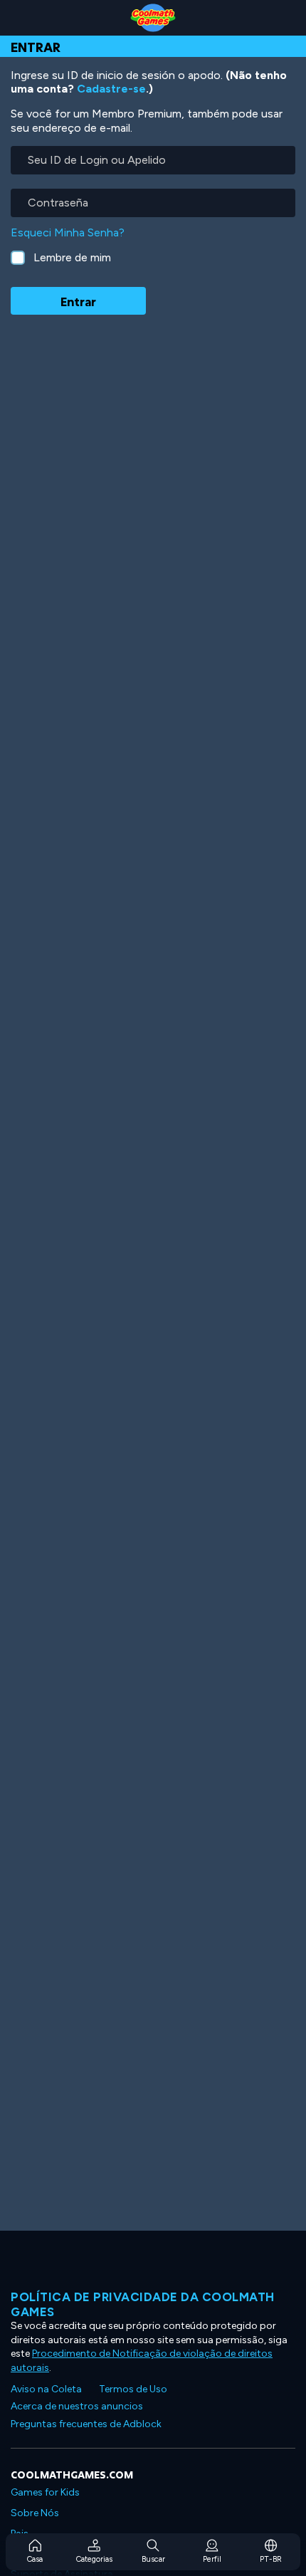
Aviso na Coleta (46, 2389)
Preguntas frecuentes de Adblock (86, 2424)
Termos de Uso (133, 2389)
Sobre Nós (35, 2513)
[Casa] (153, 18)
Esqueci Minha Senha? (68, 232)
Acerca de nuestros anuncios (77, 2406)
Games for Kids (45, 2492)
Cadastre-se (111, 89)
